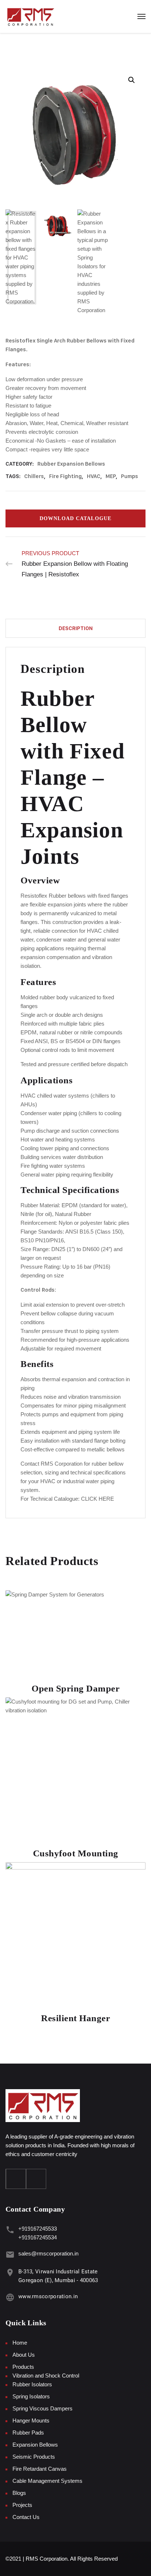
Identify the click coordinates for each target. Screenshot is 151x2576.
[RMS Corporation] (30, 16)
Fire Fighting (65, 476)
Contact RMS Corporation (51, 1464)
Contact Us (26, 2517)
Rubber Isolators (32, 2384)
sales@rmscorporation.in (48, 2253)
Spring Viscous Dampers (43, 2408)
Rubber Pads (28, 2433)
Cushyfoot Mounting (76, 1853)
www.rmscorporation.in (48, 2296)
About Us (24, 2355)
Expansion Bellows (35, 2445)
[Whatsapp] (16, 2179)
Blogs (19, 2493)
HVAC (94, 476)
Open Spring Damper (75, 1688)
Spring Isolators (31, 2396)
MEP (111, 476)
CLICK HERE (97, 1499)
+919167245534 (38, 2237)
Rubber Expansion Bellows (71, 464)
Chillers (34, 476)
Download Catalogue (75, 518)
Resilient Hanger (75, 2018)
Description (76, 628)
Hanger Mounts (31, 2420)
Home (20, 2343)
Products (23, 2367)
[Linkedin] (36, 2179)
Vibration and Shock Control (46, 2376)
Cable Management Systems (47, 2481)
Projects (22, 2505)
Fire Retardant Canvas (40, 2469)
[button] (75, 1090)
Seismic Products (34, 2457)
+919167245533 (38, 2229)
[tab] (75, 628)
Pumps (130, 476)
